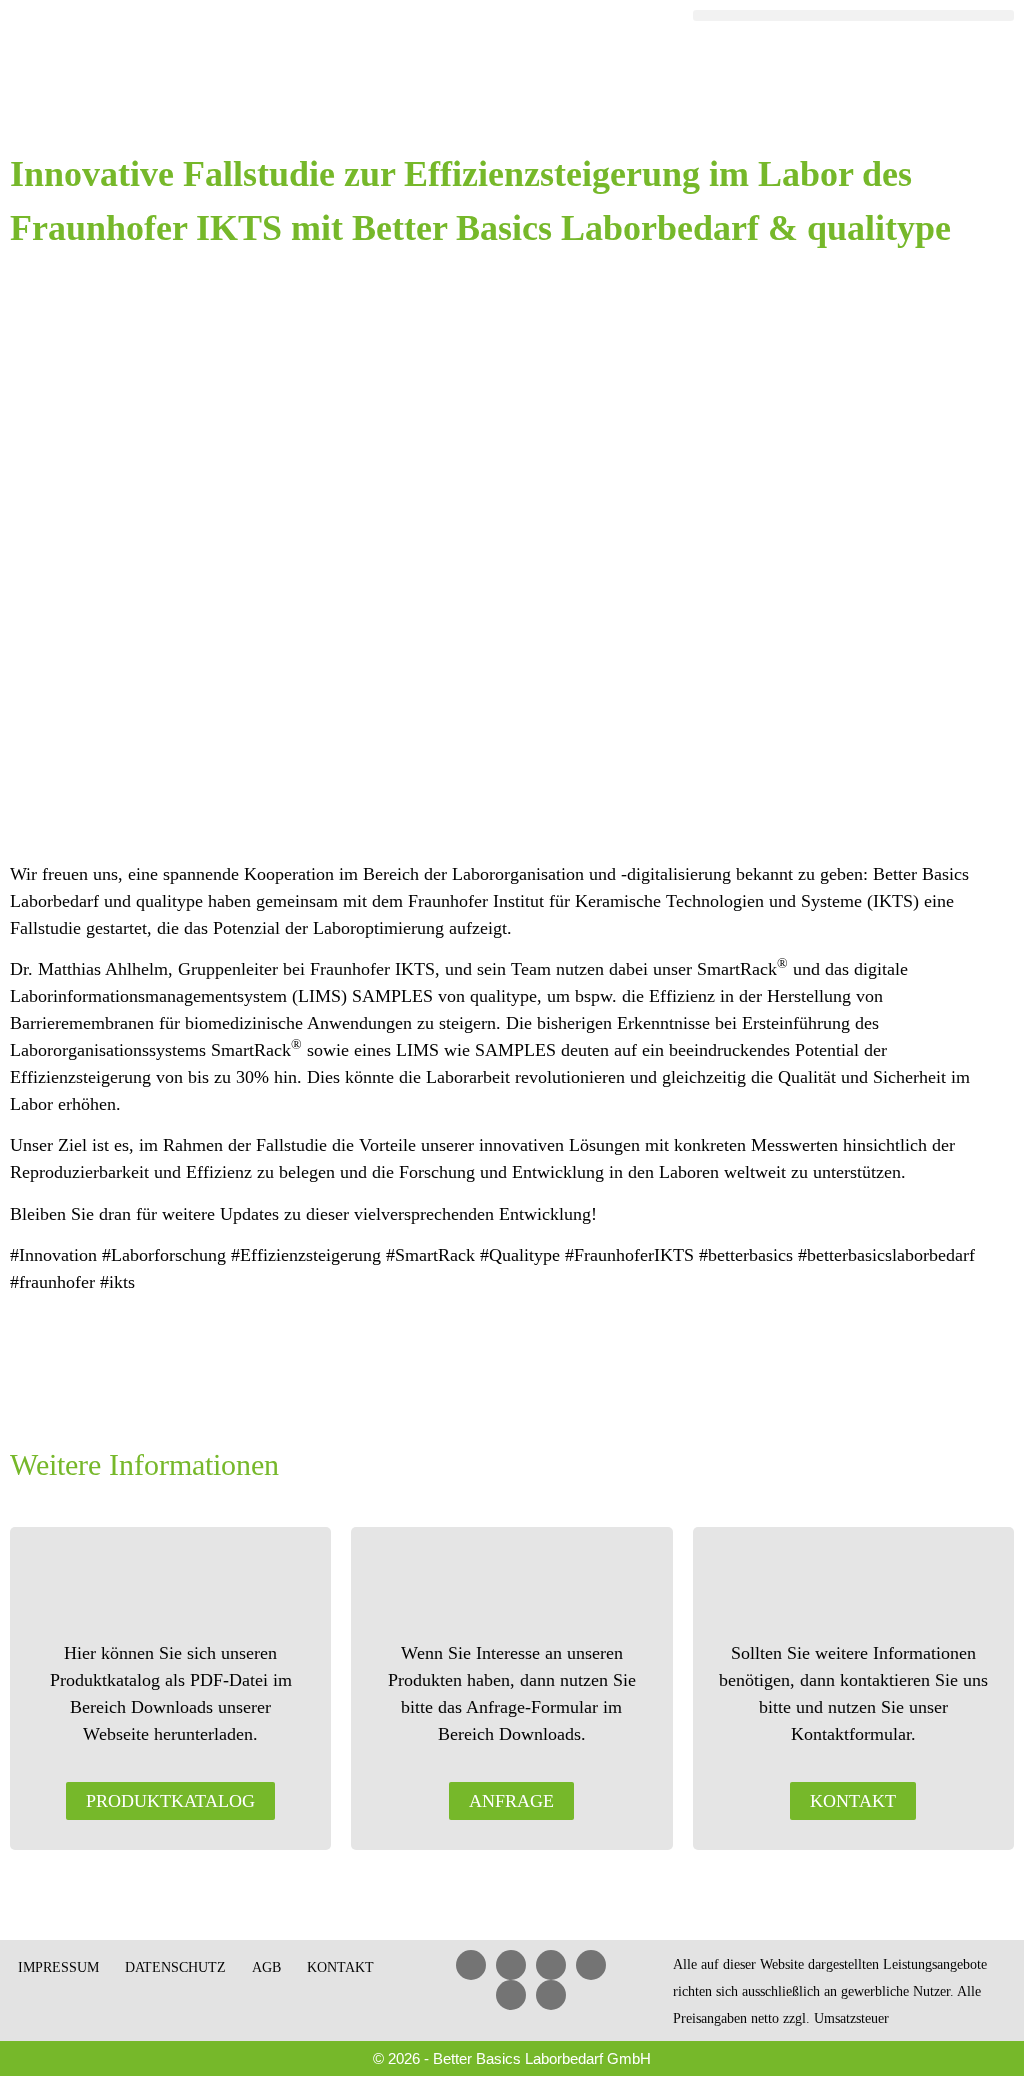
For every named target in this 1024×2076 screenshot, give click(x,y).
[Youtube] (551, 1965)
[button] (853, 15)
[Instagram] (551, 1995)
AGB (266, 1967)
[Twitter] (511, 1995)
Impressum (58, 1967)
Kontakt (340, 1967)
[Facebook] (511, 1965)
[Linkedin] (471, 1965)
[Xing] (591, 1965)
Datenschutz (175, 1967)
